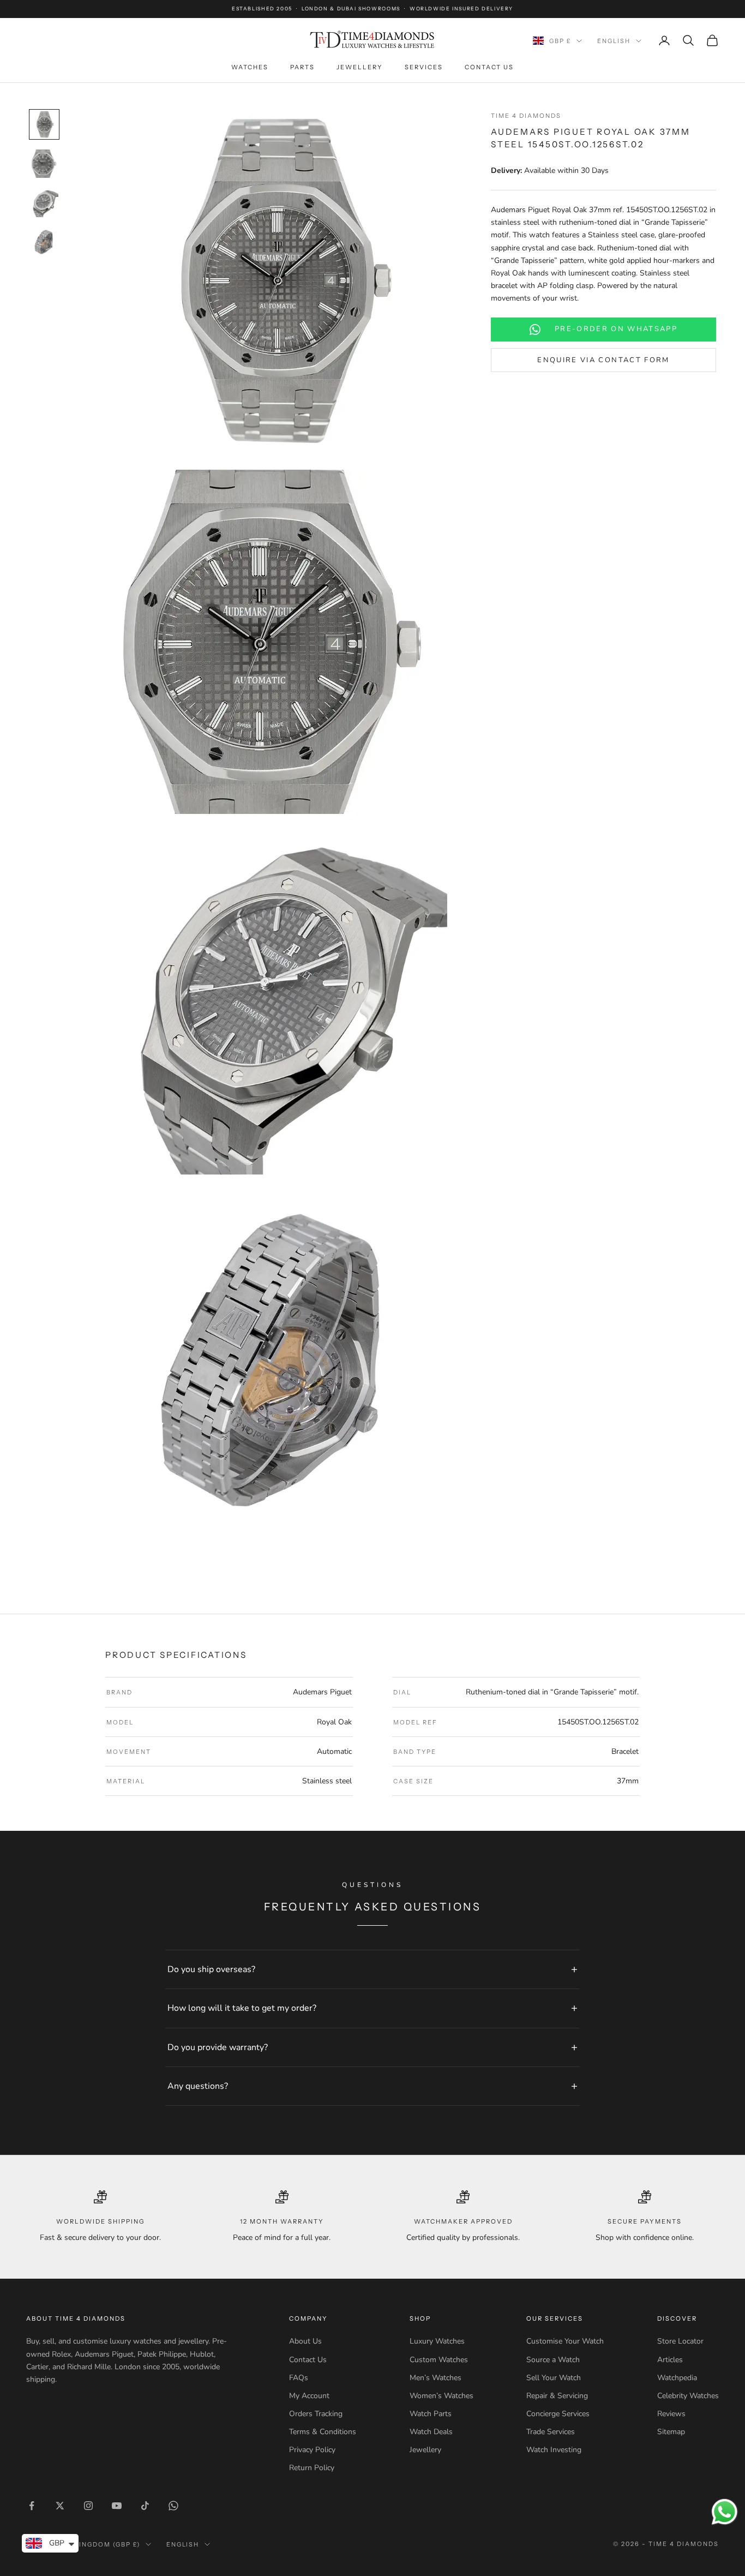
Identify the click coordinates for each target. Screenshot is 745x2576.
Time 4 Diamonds (526, 116)
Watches (250, 67)
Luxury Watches (437, 2341)
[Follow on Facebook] (32, 2506)
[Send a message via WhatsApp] (725, 2512)
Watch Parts (431, 2414)
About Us (305, 2341)
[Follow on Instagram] (88, 2506)
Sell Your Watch (554, 2378)
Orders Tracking (316, 2414)
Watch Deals (431, 2432)
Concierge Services (558, 2414)
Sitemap (671, 2432)
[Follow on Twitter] (60, 2506)
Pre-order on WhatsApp (616, 330)
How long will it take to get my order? (242, 2008)
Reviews (671, 2414)
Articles (670, 2360)
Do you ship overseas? (211, 1969)
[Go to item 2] (44, 164)
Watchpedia (677, 2378)
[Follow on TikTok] (145, 2506)
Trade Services (551, 2432)
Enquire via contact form (603, 360)
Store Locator (680, 2341)
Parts (302, 67)
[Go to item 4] (44, 242)
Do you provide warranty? (218, 2047)
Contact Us (489, 67)
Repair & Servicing (557, 2396)
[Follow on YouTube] (117, 2506)
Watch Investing (554, 2450)
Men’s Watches (435, 2378)
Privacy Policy (312, 2450)
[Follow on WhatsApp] (173, 2506)
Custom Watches (439, 2360)
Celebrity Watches (688, 2396)
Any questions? (198, 2086)
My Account (309, 2396)
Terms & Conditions (323, 2432)
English (614, 41)
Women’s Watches (441, 2396)
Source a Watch (553, 2360)
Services (424, 67)
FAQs (299, 2378)
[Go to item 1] (44, 124)
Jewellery (360, 67)
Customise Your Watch (565, 2341)
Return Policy (312, 2468)
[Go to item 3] (44, 203)
